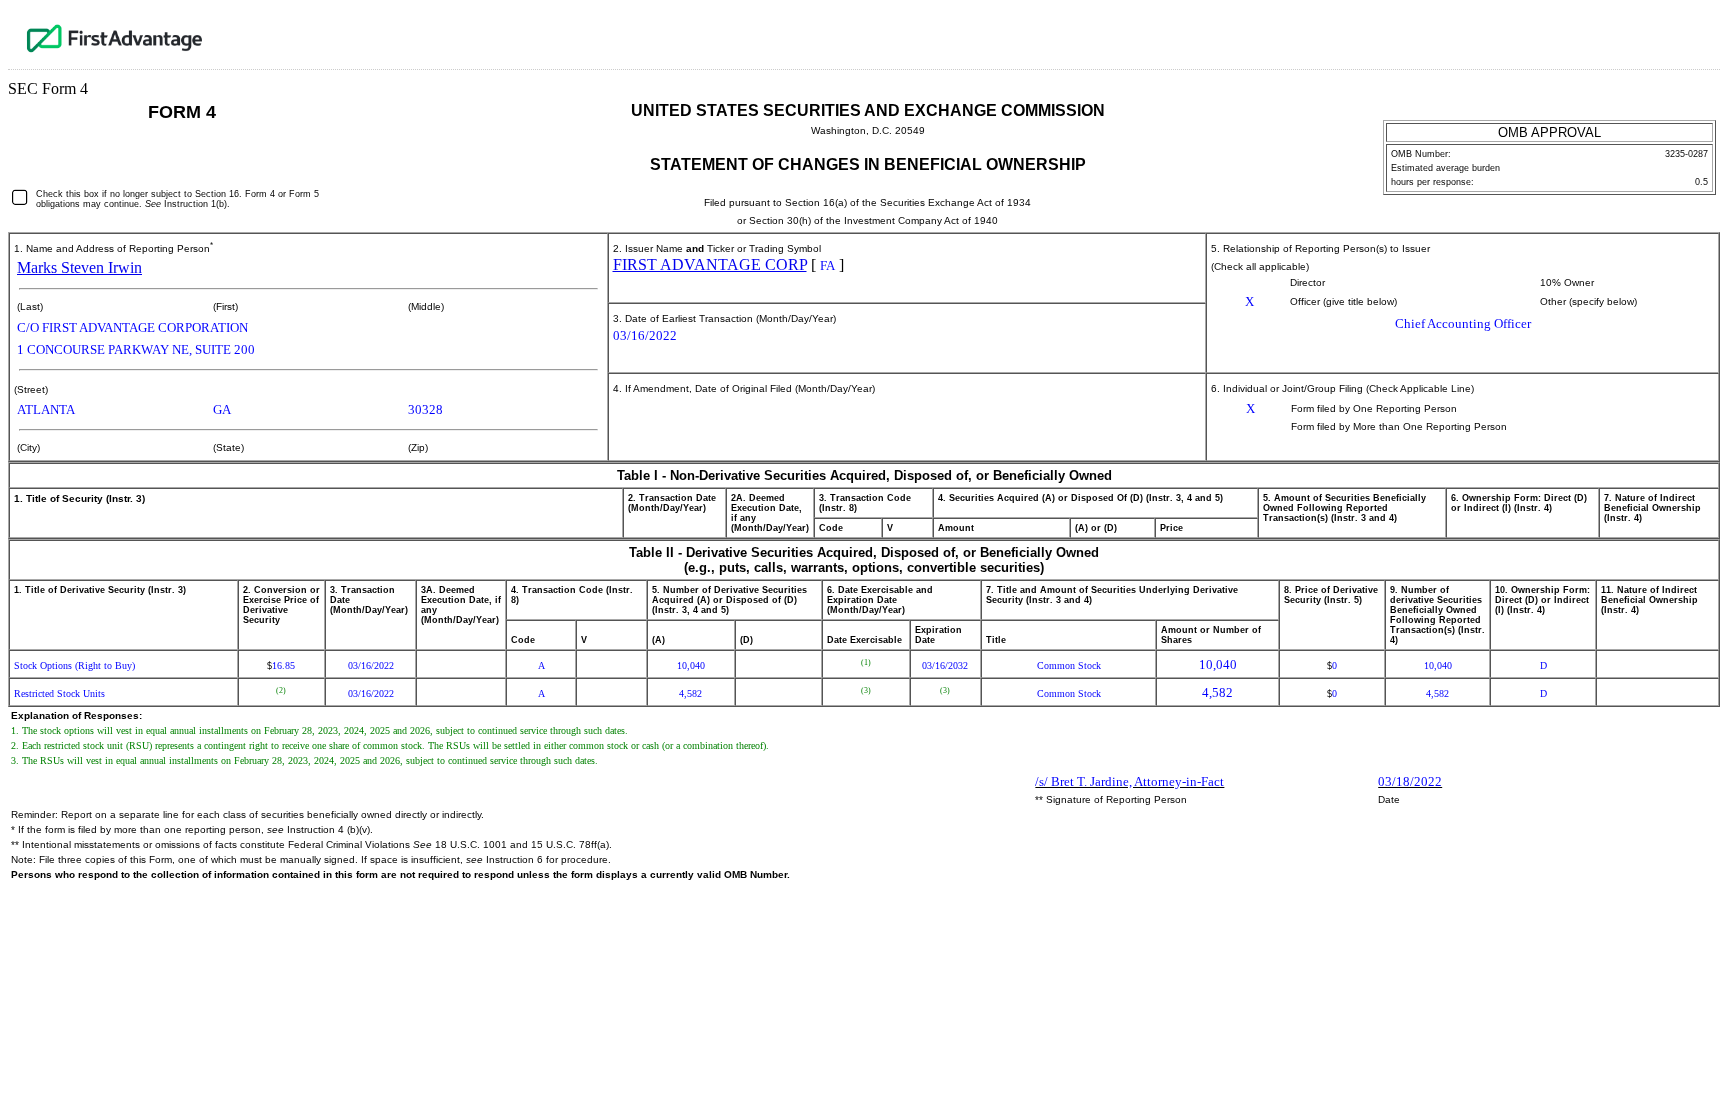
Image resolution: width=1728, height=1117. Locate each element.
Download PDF (1677, 34)
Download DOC (1655, 34)
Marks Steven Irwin (79, 267)
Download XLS (1699, 34)
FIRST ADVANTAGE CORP (710, 264)
